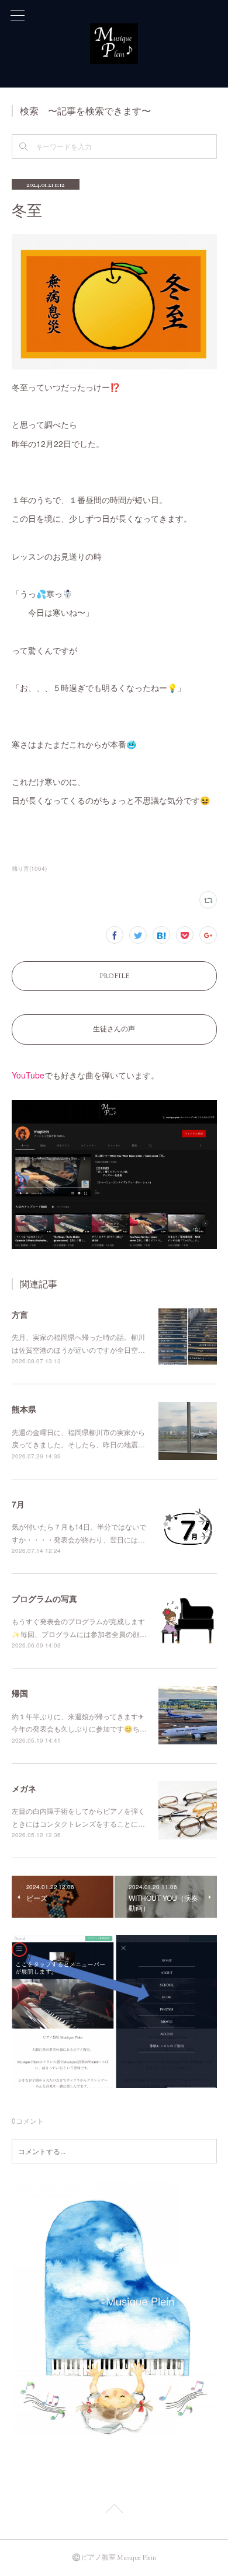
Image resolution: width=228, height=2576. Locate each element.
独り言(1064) (29, 868)
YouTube (28, 1075)
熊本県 (24, 1409)
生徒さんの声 (114, 1029)
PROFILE (114, 976)
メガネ (24, 1788)
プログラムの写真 (44, 1598)
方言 (20, 1314)
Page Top (114, 2511)
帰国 (20, 1693)
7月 (18, 1504)
